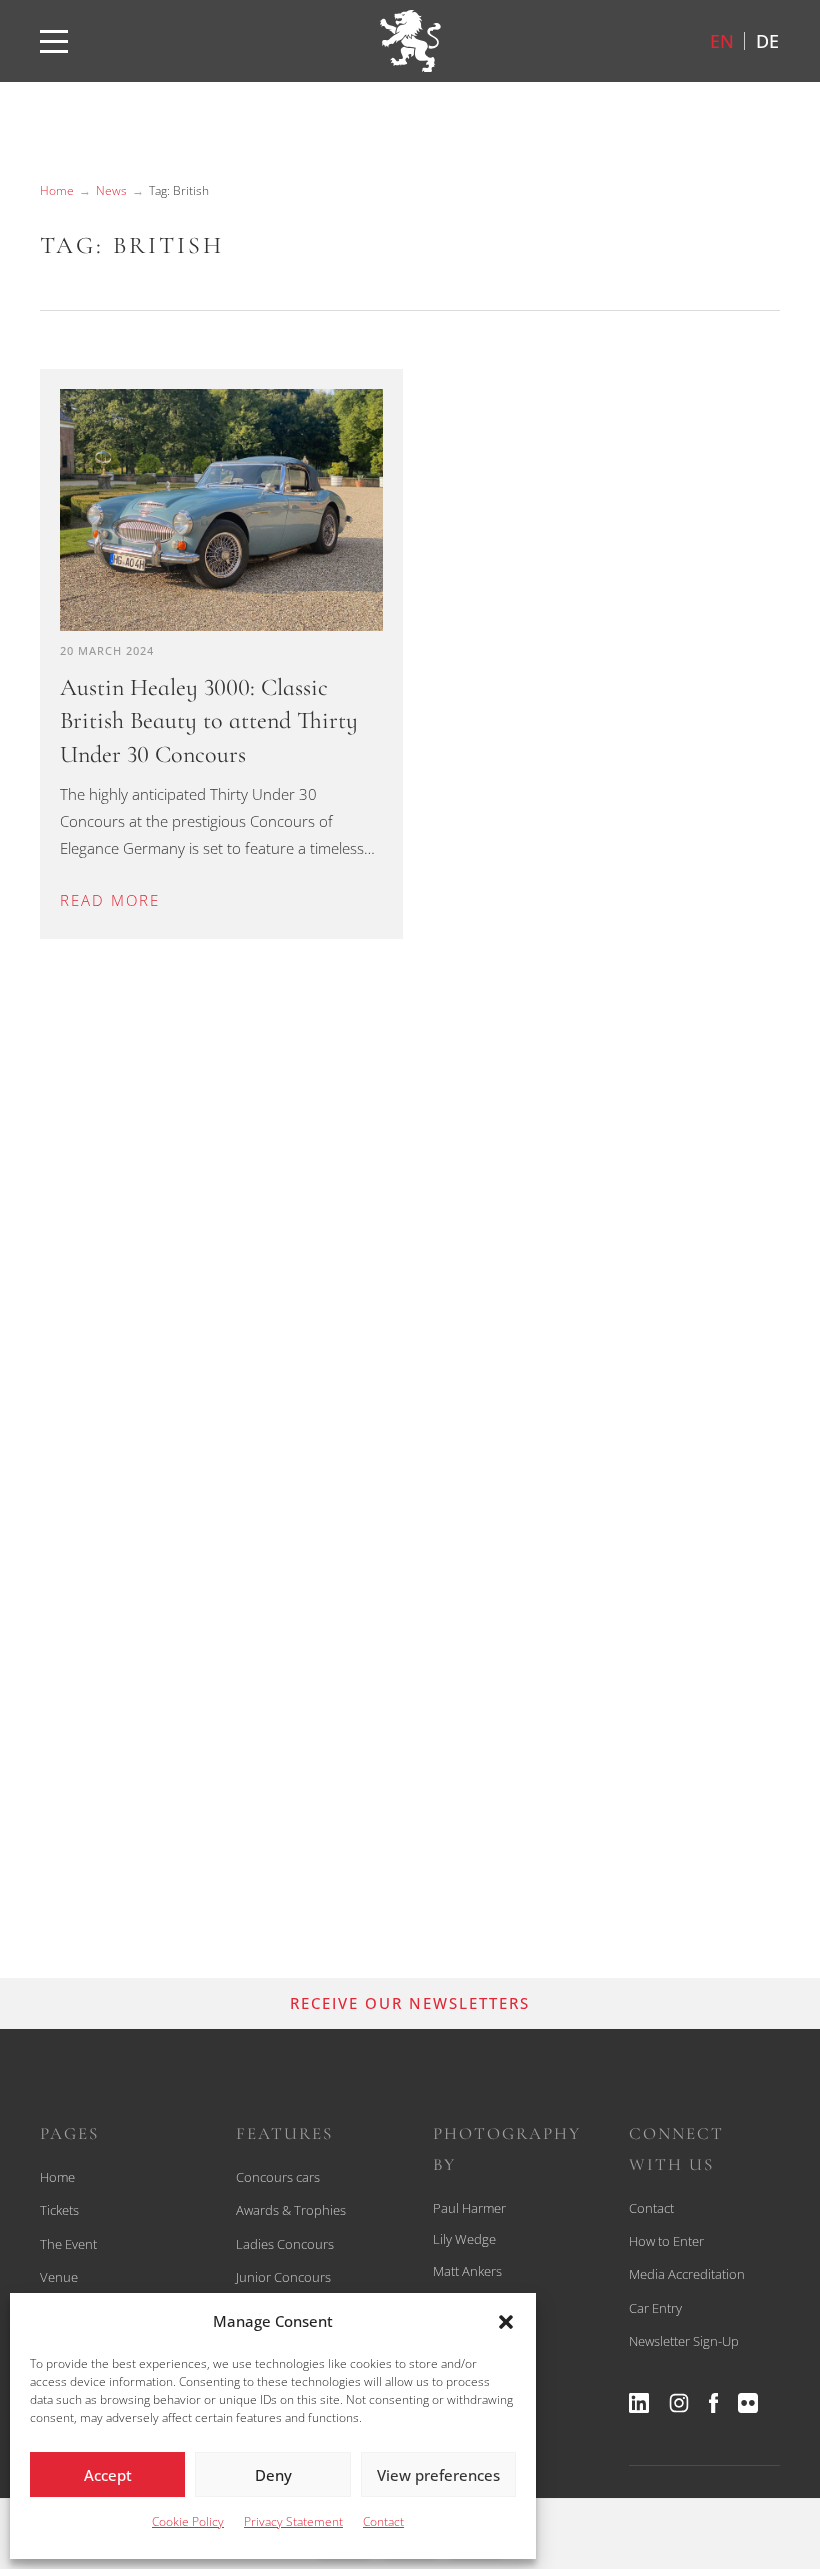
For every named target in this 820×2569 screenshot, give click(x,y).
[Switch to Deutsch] (767, 41)
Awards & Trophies (291, 2210)
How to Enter (666, 2241)
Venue (59, 2277)
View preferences (438, 2475)
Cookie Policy (188, 2521)
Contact (383, 2521)
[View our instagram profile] (679, 2403)
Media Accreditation (687, 2274)
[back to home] (410, 41)
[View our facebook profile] (713, 2403)
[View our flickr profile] (748, 2403)
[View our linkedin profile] (639, 2403)
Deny (273, 2475)
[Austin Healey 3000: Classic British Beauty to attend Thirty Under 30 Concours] (221, 510)
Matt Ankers (467, 2271)
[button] (506, 2322)
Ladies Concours (285, 2244)
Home (57, 190)
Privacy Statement (293, 2521)
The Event (68, 2244)
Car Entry (655, 2308)
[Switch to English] (722, 41)
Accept (108, 2475)
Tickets (59, 2210)
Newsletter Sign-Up (684, 2341)
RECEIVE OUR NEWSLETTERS (410, 2003)
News (111, 190)
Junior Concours (283, 2277)
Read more (110, 900)
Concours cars (278, 2177)
